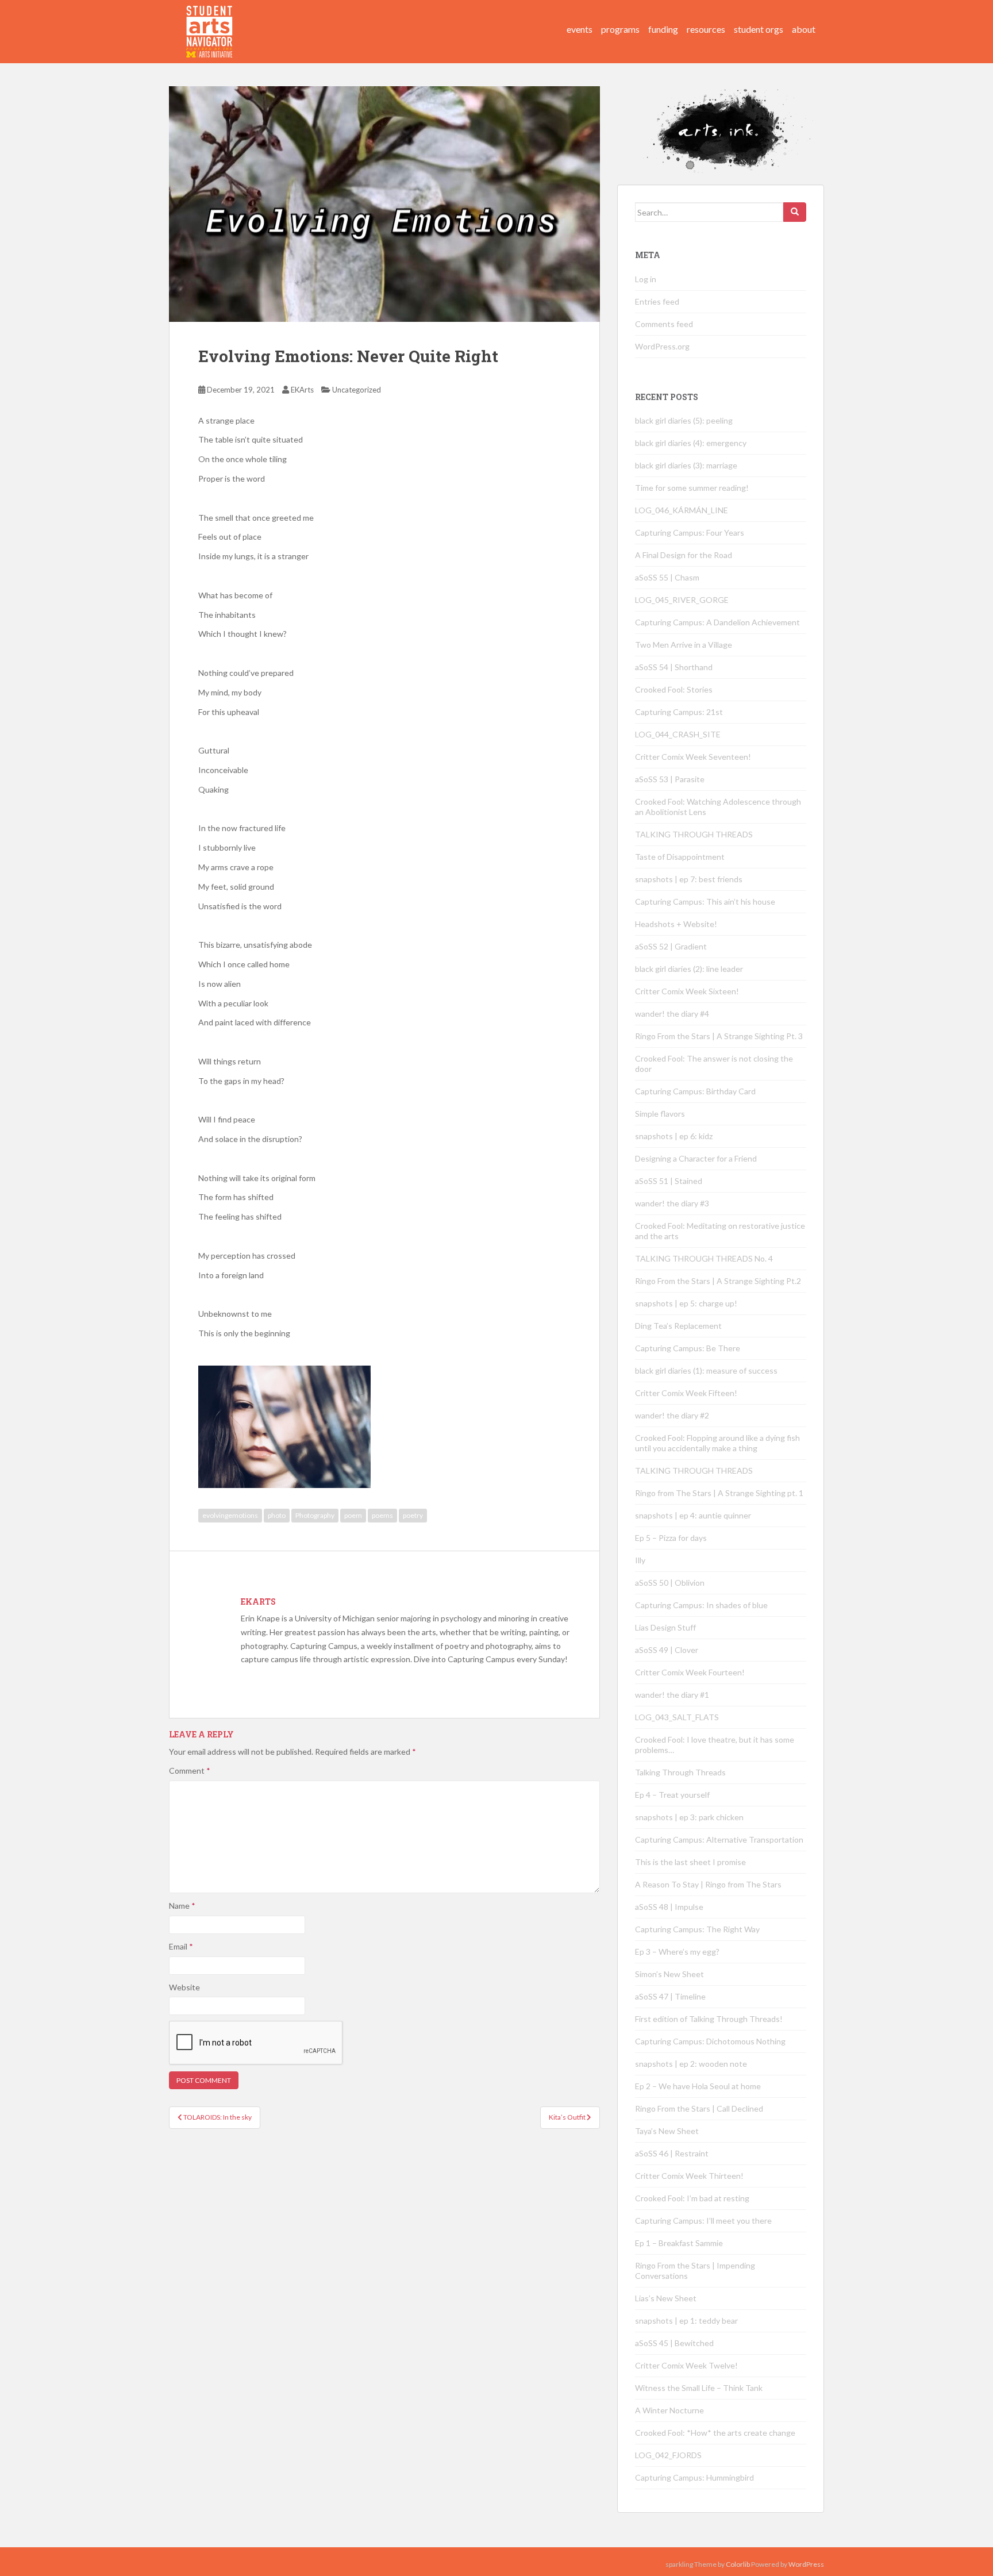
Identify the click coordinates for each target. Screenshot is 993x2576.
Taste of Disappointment (680, 857)
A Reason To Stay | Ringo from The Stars (708, 1884)
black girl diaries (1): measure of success (706, 1370)
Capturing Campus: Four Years (690, 532)
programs (620, 29)
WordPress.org (662, 346)
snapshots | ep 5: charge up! (686, 1303)
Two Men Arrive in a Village (684, 645)
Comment (190, 1770)
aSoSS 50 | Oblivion (670, 1583)
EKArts (302, 390)
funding (663, 29)
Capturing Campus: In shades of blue (701, 1605)
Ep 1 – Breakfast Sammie (679, 2243)
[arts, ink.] (210, 20)
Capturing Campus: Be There (688, 1348)
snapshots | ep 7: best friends (689, 879)
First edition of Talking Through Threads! (709, 2019)
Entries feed (657, 301)
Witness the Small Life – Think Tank (699, 2388)
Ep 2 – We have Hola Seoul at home (698, 2086)
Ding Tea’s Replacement (678, 1326)
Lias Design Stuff (665, 1627)
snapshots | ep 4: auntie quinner (693, 1515)
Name (182, 1906)
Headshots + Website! (676, 924)
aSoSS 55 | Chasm (667, 577)
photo (277, 1515)
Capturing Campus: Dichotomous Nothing (710, 2041)
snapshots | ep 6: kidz (674, 1136)
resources (706, 29)
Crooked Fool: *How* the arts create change (715, 2433)
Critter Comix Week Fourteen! (690, 1672)
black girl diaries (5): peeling (684, 420)
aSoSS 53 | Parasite (670, 779)
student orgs (759, 29)
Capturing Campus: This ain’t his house (705, 901)
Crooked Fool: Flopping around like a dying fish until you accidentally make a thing (717, 1443)
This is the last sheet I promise (690, 1862)
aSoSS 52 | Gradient (671, 946)
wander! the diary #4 (672, 1014)
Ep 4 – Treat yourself (672, 1795)
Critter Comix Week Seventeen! (693, 757)
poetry (413, 1515)
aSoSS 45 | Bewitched (674, 2343)
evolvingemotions (230, 1515)
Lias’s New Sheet (666, 2298)
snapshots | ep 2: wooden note (691, 2064)
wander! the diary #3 (672, 1203)
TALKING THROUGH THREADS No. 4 (704, 1258)
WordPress (806, 2564)
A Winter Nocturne (669, 2410)
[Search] (795, 212)
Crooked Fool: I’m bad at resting (692, 2198)
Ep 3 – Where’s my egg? (677, 1952)
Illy (640, 1560)
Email (181, 1946)
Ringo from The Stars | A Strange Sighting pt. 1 (719, 1493)
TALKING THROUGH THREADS (694, 834)
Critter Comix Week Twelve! (686, 2365)
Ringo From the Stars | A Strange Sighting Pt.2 (718, 1281)
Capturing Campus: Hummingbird (694, 2477)
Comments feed (664, 324)
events (580, 29)
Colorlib (738, 2564)
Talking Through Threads (680, 1772)
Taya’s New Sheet (667, 2131)
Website (184, 1987)
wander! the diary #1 (672, 1695)
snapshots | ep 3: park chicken (689, 1817)
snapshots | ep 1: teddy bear (686, 2321)
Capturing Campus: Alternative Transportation (719, 1839)
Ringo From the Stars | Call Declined (699, 2108)
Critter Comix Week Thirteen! (689, 2176)
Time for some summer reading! (692, 488)
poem (353, 1515)
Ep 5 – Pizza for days (671, 1538)
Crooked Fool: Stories (674, 689)
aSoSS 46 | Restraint (672, 2153)
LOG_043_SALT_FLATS (677, 1717)
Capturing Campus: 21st (679, 712)
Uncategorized (357, 390)
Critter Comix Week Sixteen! (687, 991)
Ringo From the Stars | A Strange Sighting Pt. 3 (719, 1036)
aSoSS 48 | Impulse (669, 1907)
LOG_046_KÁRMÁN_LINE (682, 510)
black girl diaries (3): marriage (686, 465)
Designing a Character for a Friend (696, 1158)
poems (382, 1515)
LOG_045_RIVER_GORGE (682, 600)
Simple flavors (660, 1114)
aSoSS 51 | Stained (669, 1181)
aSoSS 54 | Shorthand (674, 667)
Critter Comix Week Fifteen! (686, 1393)
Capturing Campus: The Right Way (697, 1929)
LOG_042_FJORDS (668, 2455)
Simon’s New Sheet (669, 1974)
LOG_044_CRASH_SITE (678, 734)
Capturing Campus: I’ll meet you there (703, 2221)
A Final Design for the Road (684, 555)
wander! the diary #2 (672, 1415)
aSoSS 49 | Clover (667, 1650)
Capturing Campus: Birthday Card (695, 1091)
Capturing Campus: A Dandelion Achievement (718, 622)
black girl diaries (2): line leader (689, 969)
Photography (315, 1515)
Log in (646, 279)
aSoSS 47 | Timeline (670, 1996)
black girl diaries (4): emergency (691, 443)
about (804, 29)
